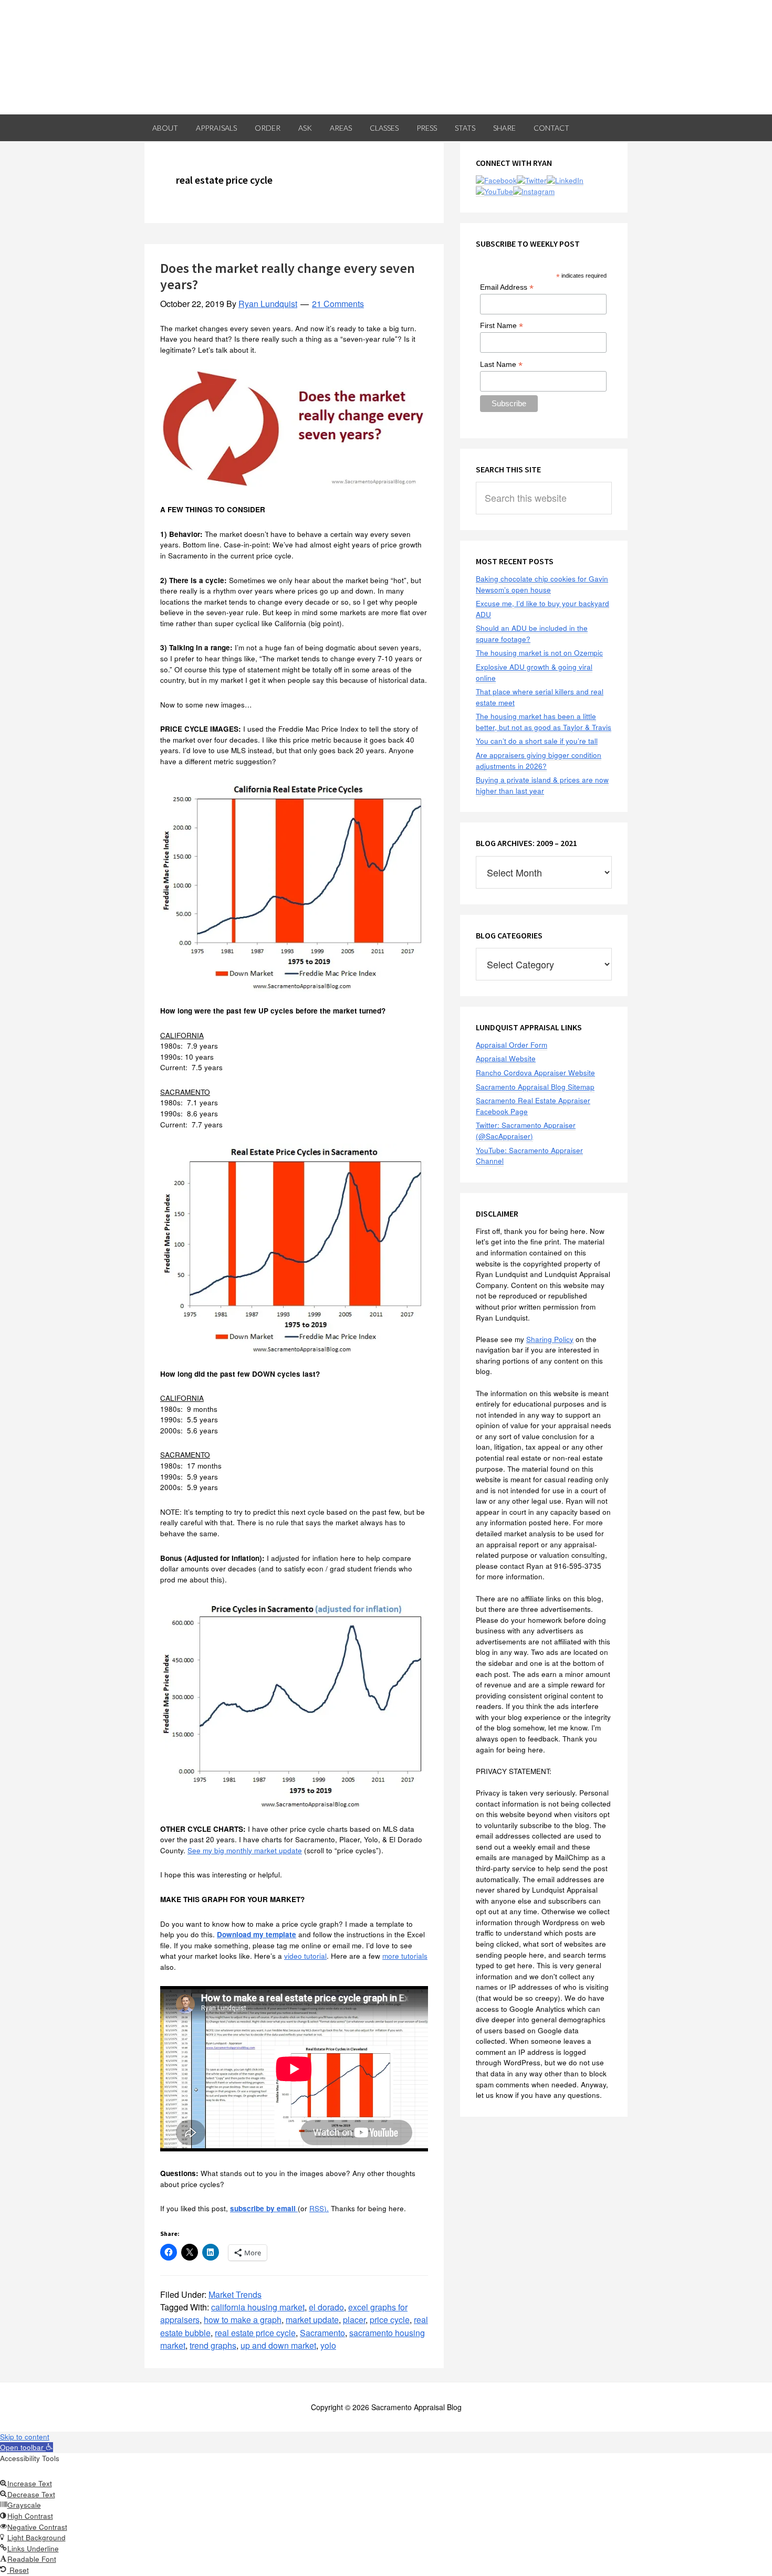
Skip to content (25, 2437)
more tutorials (405, 1956)
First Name (502, 326)
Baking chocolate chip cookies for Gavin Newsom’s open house (542, 584)
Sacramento (322, 2333)
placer (354, 2320)
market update (312, 2320)
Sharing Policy (550, 1339)
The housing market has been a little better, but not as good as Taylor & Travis (544, 722)
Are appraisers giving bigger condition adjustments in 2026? (539, 761)
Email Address (507, 287)
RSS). (319, 2208)
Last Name (501, 365)
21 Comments (338, 304)
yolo (328, 2345)
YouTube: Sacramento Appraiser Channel (529, 1156)
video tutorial (305, 1956)
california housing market (258, 2307)
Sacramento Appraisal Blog (386, 57)
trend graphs (213, 2345)
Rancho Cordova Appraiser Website (535, 1073)
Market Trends (235, 2294)
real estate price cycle (255, 2333)
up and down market (278, 2345)
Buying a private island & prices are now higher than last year (542, 785)
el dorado (326, 2307)
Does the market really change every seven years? (288, 276)
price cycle (390, 2320)
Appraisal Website (506, 1058)
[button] (27, 2447)
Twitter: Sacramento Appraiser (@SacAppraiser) (526, 1131)
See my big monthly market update (245, 1850)
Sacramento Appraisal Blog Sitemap (535, 1087)
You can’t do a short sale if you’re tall (537, 741)
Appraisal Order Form (512, 1045)
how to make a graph (243, 2320)
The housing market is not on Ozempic (539, 653)
